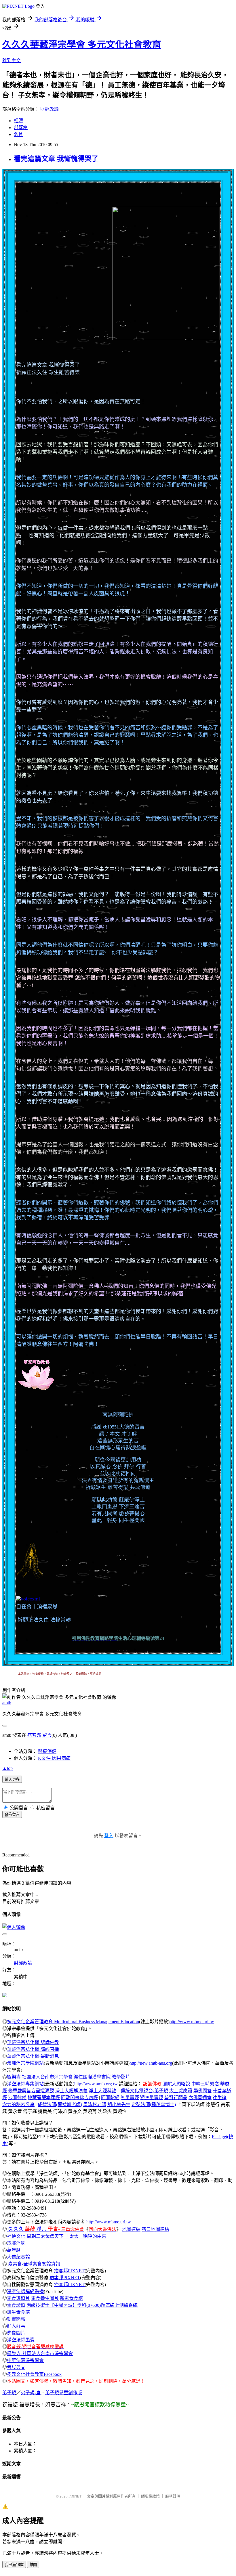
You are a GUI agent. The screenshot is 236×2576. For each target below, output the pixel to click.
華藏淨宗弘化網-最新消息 (33, 2056)
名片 (18, 134)
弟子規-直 (31, 2393)
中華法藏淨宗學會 (25, 2360)
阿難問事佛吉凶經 (79, 2098)
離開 (33, 2565)
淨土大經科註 (102, 2091)
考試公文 (16, 2367)
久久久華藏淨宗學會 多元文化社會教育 (82, 45)
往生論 (220, 2098)
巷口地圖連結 (155, 2229)
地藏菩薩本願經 (44, 2098)
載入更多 (12, 1780)
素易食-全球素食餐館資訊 (34, 2264)
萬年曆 (14, 2250)
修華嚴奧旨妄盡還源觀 (31, 2091)
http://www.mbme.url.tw (192, 2022)
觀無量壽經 (152, 2098)
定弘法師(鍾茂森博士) (154, 2104)
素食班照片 (18, 2298)
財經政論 (50, 109)
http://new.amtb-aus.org (151, 2063)
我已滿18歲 (14, 2565)
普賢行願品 (176, 2098)
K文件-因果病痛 (54, 1758)
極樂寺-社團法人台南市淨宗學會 (40, 2354)
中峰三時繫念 (205, 2084)
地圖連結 (131, 2229)
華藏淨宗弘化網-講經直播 (33, 2049)
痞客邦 (34, 1735)
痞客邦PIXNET (69, 2271)
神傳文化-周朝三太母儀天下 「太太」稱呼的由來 (57, 2236)
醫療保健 (47, 1751)
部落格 (21, 128)
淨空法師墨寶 (21, 2340)
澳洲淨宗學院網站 (25, 2063)
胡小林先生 (119, 2104)
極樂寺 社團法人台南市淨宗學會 (40, 2077)
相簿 (18, 121)
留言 (47, 1735)
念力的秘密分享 (18, 2104)
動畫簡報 (16, 2319)
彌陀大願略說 (176, 2084)
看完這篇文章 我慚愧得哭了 (56, 159)
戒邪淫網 (16, 2243)
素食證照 (16, 2305)
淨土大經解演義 (71, 2091)
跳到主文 (12, 61)
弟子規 (9, 2393)
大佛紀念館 (18, 2257)
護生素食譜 (18, 2312)
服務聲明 (173, 2496)
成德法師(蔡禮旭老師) (60, 2104)
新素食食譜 (71, 2298)
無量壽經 (130, 2098)
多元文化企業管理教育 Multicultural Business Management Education (73, 2022)
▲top (7, 1768)
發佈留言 (12, 1815)
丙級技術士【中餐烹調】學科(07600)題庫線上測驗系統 (82, 2305)
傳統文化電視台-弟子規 (144, 2091)
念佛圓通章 (200, 2098)
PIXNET (75, 2496)
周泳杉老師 (95, 2104)
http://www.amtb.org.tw (96, 2084)
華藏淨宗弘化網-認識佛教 (33, 2042)
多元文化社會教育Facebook (34, 2374)
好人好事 (16, 2326)
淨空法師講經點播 (25, 2291)
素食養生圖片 (45, 2298)
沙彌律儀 (17, 2098)
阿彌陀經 (110, 2098)
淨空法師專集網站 (25, 2084)
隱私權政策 (150, 2496)
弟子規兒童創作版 (64, 2393)
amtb (7, 1703)
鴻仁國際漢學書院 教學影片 (102, 2077)
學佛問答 (203, 2091)
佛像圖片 (16, 2333)
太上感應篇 (181, 2091)
